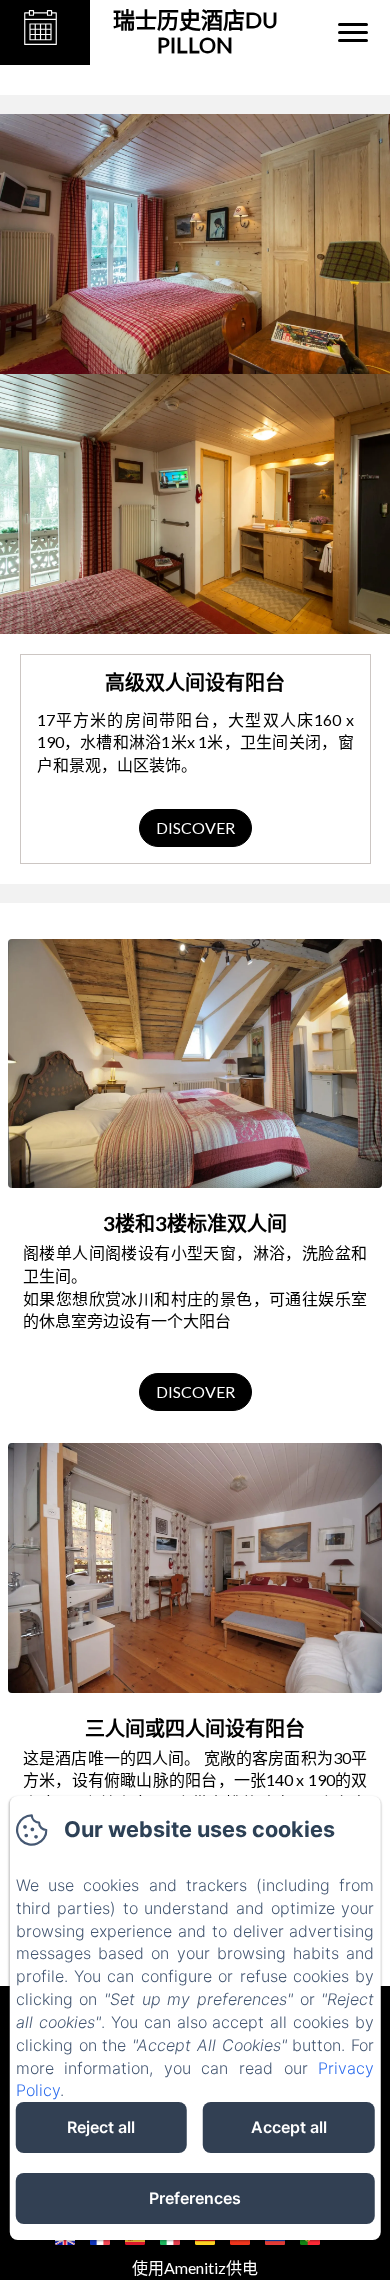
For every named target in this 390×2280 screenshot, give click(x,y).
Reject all (101, 2127)
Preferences (195, 2198)
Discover (195, 827)
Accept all (289, 2127)
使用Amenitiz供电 (195, 2267)
